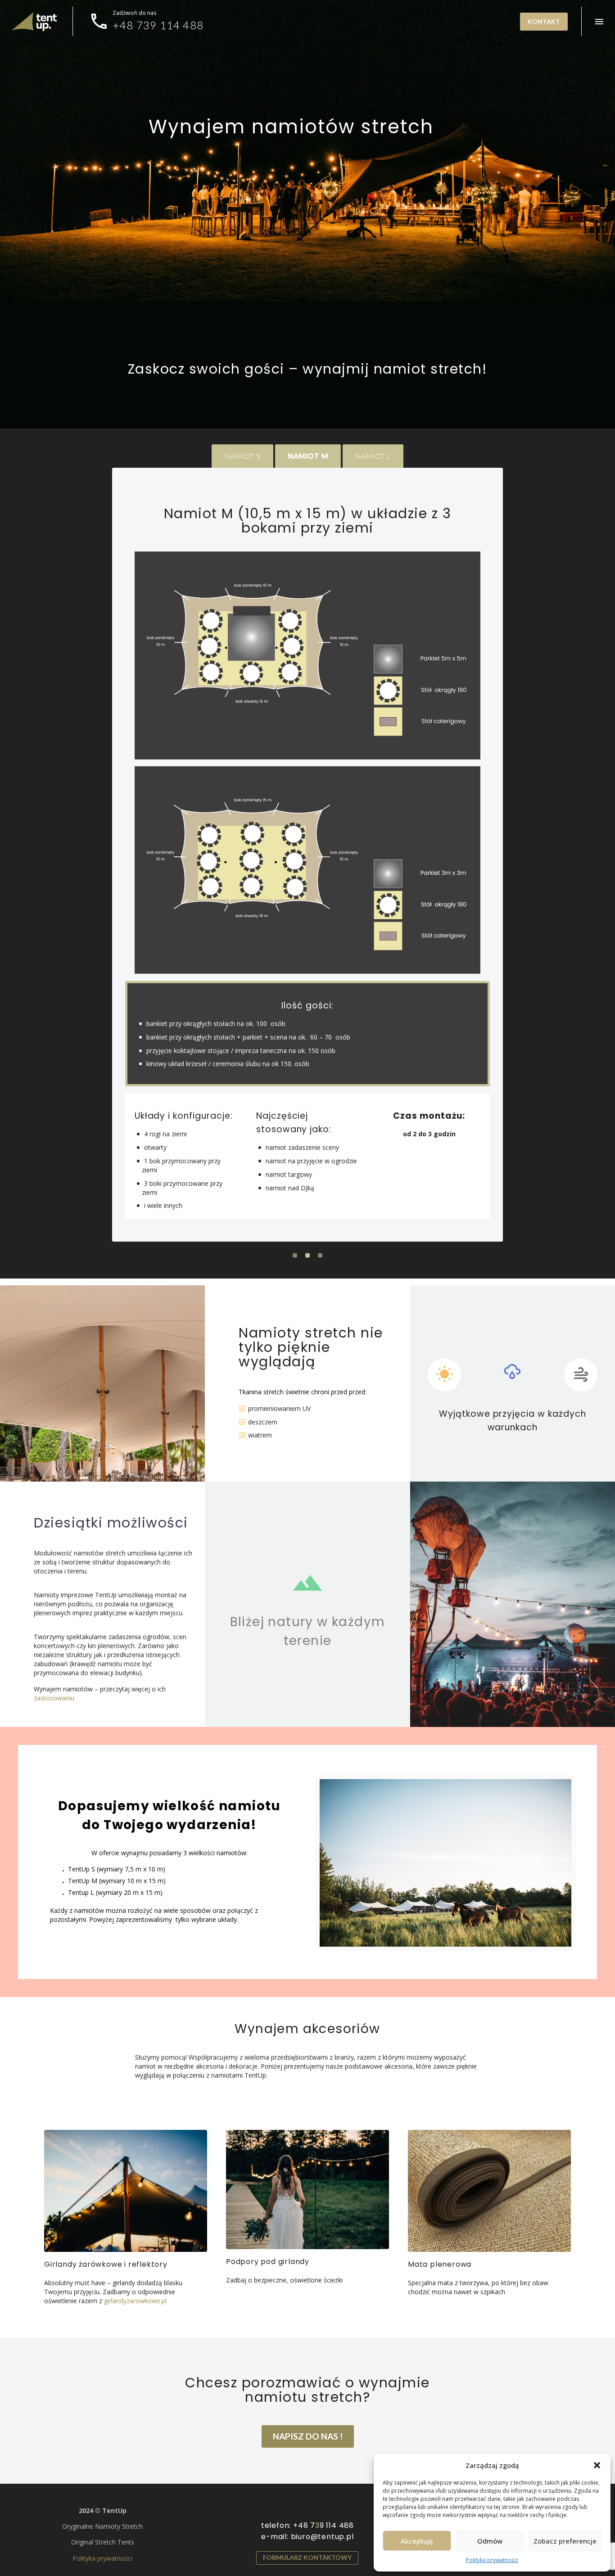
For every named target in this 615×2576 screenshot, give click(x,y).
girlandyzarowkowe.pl (135, 2301)
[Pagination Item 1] (295, 1256)
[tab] (242, 456)
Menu (599, 22)
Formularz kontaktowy (307, 2557)
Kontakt (544, 21)
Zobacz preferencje (565, 2541)
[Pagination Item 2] (307, 1256)
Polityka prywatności (492, 2560)
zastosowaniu (54, 1698)
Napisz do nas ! (308, 2436)
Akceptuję (417, 2541)
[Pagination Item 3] (320, 1256)
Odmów (490, 2541)
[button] (597, 2465)
